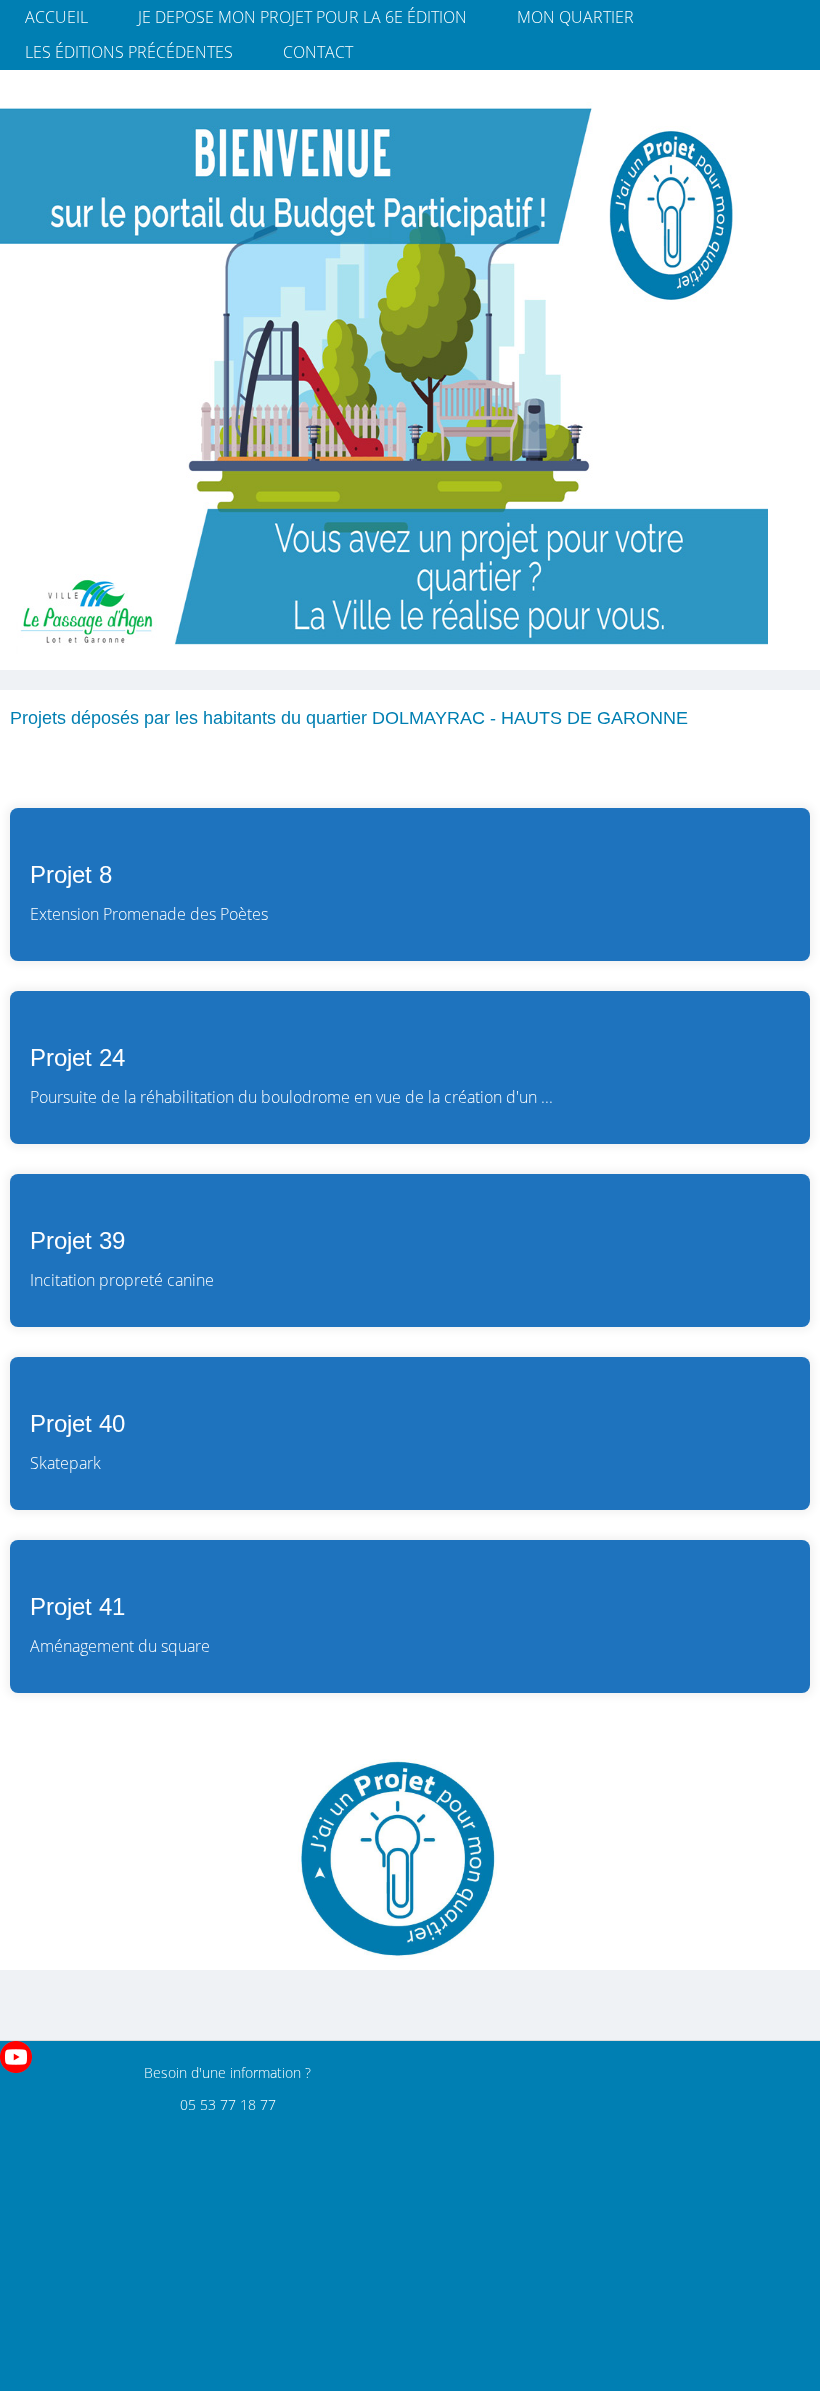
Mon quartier (575, 17)
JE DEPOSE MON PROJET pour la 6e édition (302, 17)
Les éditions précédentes (129, 52)
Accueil (56, 17)
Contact (318, 52)
